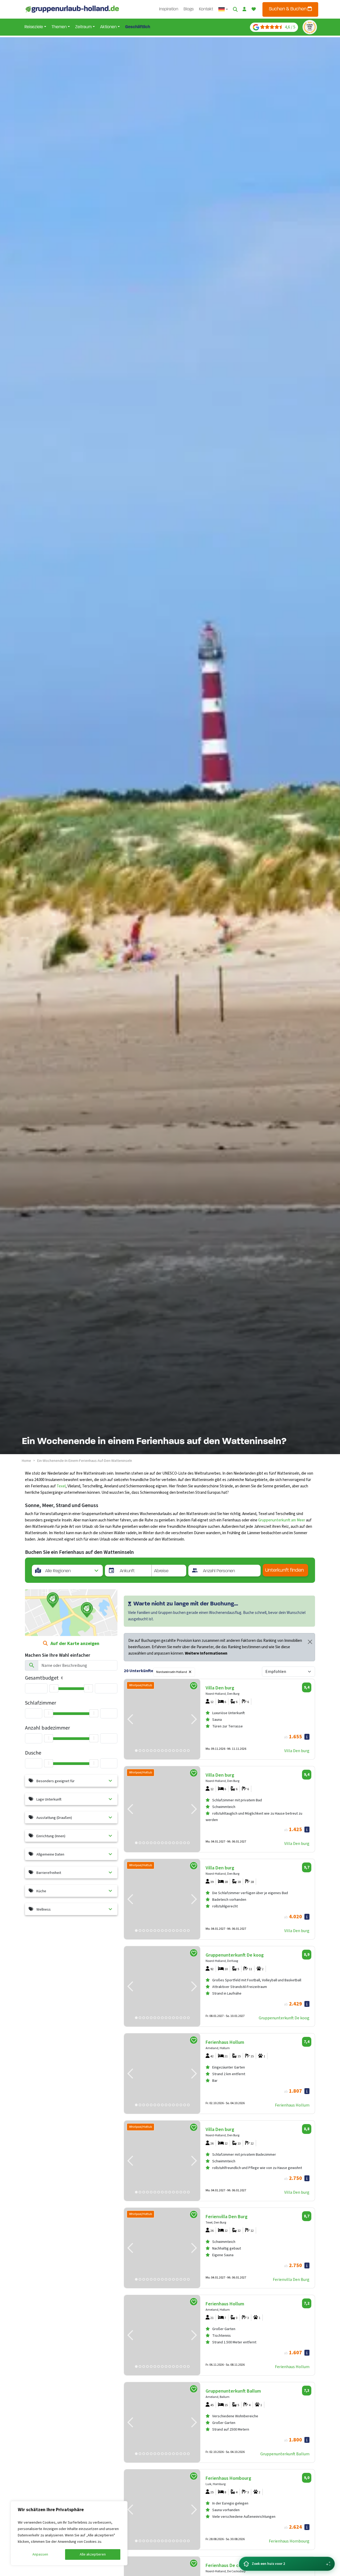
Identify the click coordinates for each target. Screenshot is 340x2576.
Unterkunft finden (284, 1570)
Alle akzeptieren (93, 2554)
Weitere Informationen (206, 1653)
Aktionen (108, 27)
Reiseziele (34, 27)
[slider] (54, 1688)
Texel (61, 1486)
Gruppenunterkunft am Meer (282, 1520)
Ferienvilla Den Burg (291, 2280)
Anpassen (40, 2554)
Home (26, 1461)
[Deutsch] (223, 9)
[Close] (310, 1642)
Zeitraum (83, 27)
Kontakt (206, 9)
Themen (59, 27)
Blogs (189, 9)
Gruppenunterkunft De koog (284, 2018)
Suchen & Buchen (288, 9)
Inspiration (169, 9)
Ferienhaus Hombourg (289, 2541)
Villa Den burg (297, 1751)
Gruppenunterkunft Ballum (285, 2454)
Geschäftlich (138, 27)
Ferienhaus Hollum (292, 2105)
